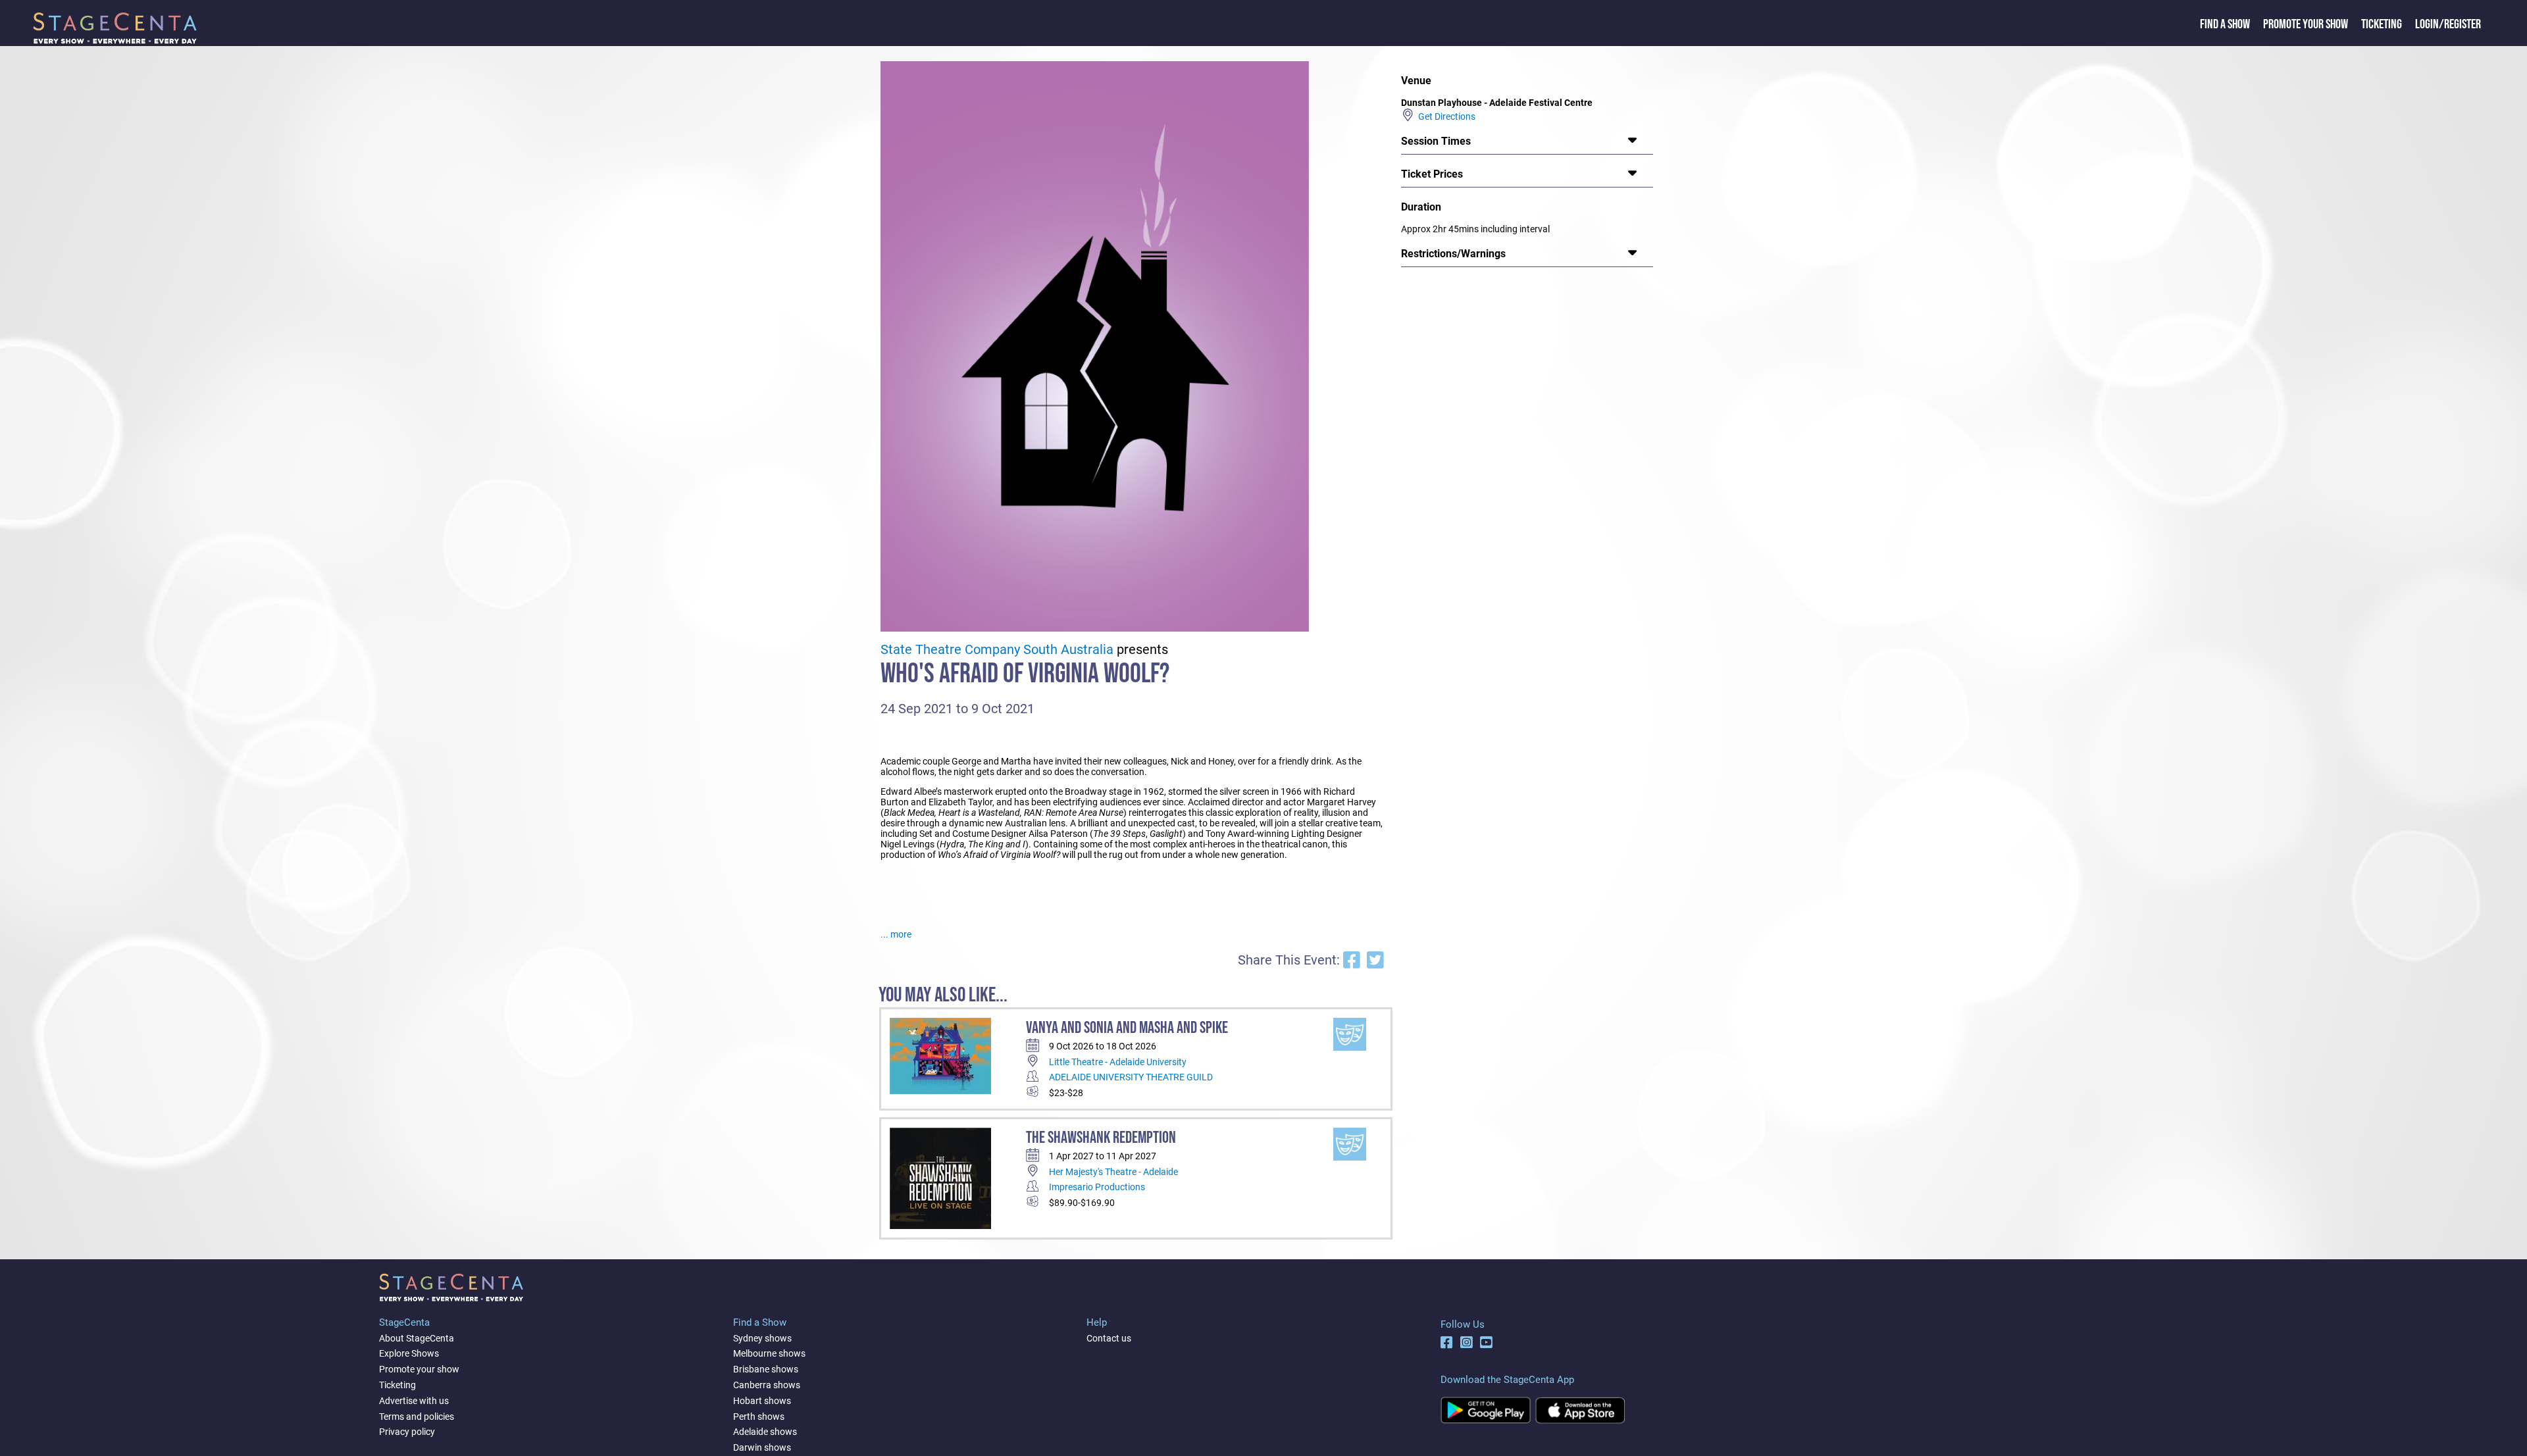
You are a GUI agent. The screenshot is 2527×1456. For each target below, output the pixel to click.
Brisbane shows (766, 1369)
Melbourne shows (769, 1353)
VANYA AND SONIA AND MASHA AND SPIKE (1127, 1028)
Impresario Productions (1097, 1187)
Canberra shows (767, 1385)
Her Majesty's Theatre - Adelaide (1113, 1172)
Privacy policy (407, 1432)
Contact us (1109, 1338)
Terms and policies (417, 1417)
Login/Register (2448, 24)
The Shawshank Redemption (1101, 1138)
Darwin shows (762, 1447)
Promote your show (419, 1369)
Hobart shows (762, 1401)
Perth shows (759, 1417)
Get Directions (1445, 116)
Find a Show (2225, 24)
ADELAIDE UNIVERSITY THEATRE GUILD (1131, 1077)
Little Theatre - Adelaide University (1118, 1062)
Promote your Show (2306, 24)
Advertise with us (414, 1401)
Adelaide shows (765, 1432)
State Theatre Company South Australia (997, 650)
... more (896, 934)
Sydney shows (762, 1338)
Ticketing (2382, 24)
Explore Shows (409, 1353)
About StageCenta (417, 1338)
